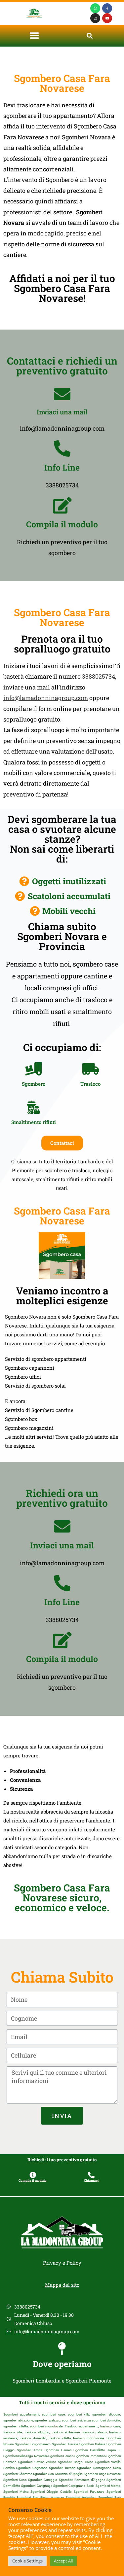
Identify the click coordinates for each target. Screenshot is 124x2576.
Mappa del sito (62, 2285)
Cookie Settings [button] (27, 2561)
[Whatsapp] (95, 8)
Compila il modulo (62, 524)
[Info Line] (62, 448)
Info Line (62, 467)
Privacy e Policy (62, 2263)
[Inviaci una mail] (62, 394)
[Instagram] (95, 18)
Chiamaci (91, 2181)
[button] (34, 36)
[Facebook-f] (107, 8)
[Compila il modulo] (62, 505)
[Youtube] (107, 18)
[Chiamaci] (91, 2175)
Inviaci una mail (62, 412)
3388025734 (99, 676)
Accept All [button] (63, 2561)
